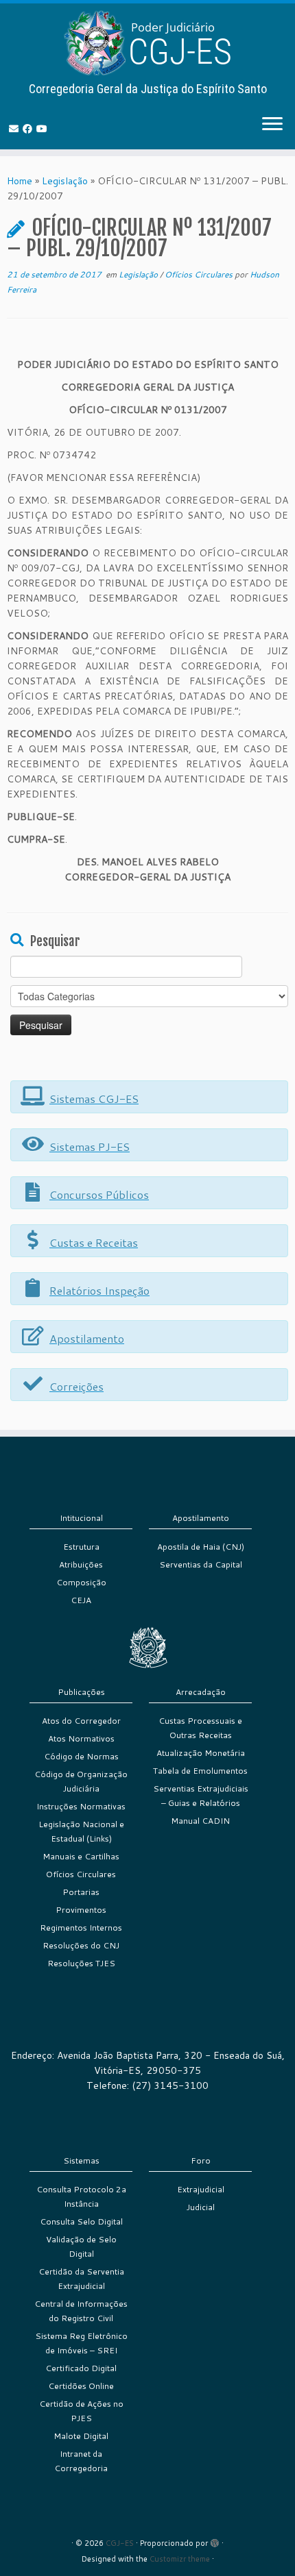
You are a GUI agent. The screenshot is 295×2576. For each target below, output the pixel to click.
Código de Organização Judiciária (81, 1781)
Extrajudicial (201, 2189)
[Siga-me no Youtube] (44, 129)
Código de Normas (81, 1756)
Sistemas (81, 2160)
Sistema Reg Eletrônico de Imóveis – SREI (81, 2343)
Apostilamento (201, 1518)
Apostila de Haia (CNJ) (201, 1547)
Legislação (65, 181)
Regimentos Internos (81, 1928)
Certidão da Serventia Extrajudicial (81, 2279)
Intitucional (81, 1518)
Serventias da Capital (201, 1564)
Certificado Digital (81, 2368)
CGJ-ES (120, 2543)
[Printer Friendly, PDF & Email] (250, 348)
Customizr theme (180, 2559)
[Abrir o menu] (272, 125)
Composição (81, 1582)
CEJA (81, 1600)
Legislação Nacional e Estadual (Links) (81, 1831)
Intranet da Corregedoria (81, 2461)
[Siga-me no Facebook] (29, 129)
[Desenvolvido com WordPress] (215, 2540)
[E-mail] (16, 129)
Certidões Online (81, 2386)
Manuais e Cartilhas (81, 1856)
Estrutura (81, 1547)
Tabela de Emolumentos (200, 1771)
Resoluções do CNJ (81, 1945)
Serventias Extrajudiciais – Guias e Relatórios (201, 1796)
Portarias (81, 1892)
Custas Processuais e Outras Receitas (200, 1728)
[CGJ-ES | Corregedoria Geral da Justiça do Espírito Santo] (147, 43)
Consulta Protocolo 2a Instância (81, 2196)
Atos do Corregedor (81, 1721)
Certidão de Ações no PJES (81, 2411)
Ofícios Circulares (200, 274)
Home (20, 181)
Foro (201, 2160)
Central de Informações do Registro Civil (81, 2311)
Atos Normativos (81, 1738)
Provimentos (81, 1910)
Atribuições (81, 1564)
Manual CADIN (200, 1821)
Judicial (201, 2207)
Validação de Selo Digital (81, 2246)
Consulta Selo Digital (81, 2221)
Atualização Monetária (201, 1753)
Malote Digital (81, 2436)
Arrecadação (201, 1692)
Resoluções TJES (81, 1963)
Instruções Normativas (81, 1806)
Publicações (81, 1692)
